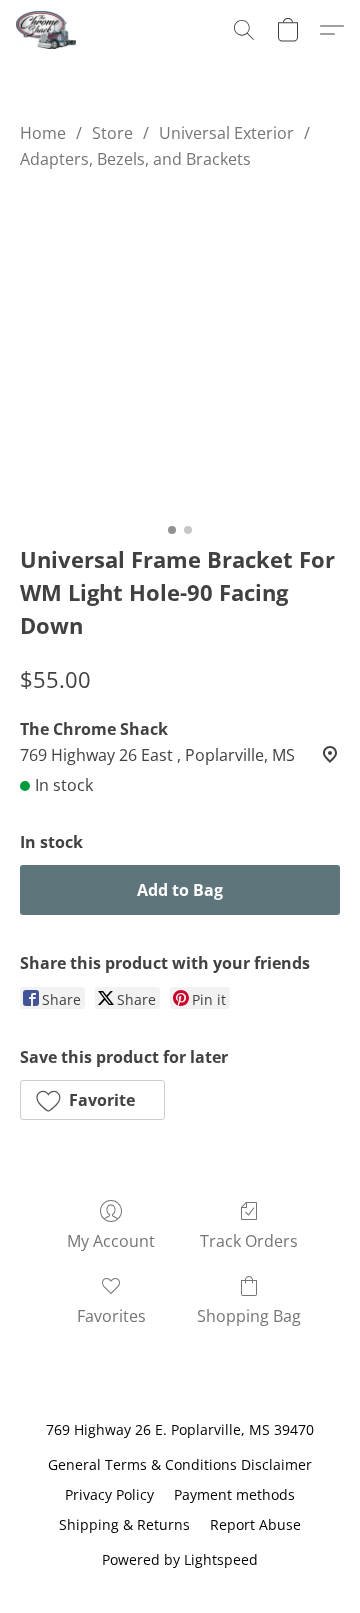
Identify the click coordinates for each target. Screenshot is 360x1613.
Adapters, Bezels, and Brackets (135, 159)
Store (112, 133)
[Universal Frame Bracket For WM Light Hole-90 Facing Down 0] (180, 353)
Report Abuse (255, 1524)
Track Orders (249, 1241)
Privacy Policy (109, 1494)
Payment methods (234, 1494)
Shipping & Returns (124, 1524)
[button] (47, 30)
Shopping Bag (249, 1316)
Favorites (111, 1316)
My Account (111, 1241)
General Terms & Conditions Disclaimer (180, 1464)
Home (43, 133)
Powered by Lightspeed (180, 1559)
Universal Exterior (226, 133)
